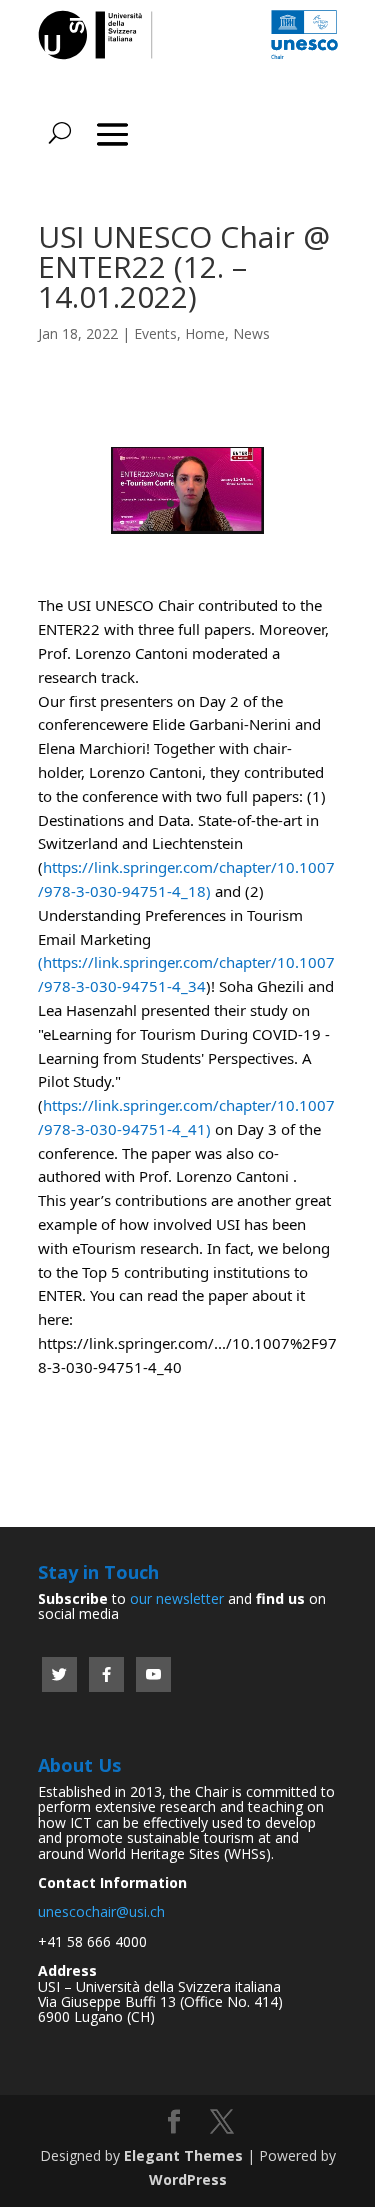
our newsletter (177, 1598)
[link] (145, 772)
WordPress (188, 2179)
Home (205, 333)
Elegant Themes (183, 2155)
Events (155, 333)
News (251, 333)
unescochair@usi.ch (101, 1911)
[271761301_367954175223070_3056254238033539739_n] (187, 533)
